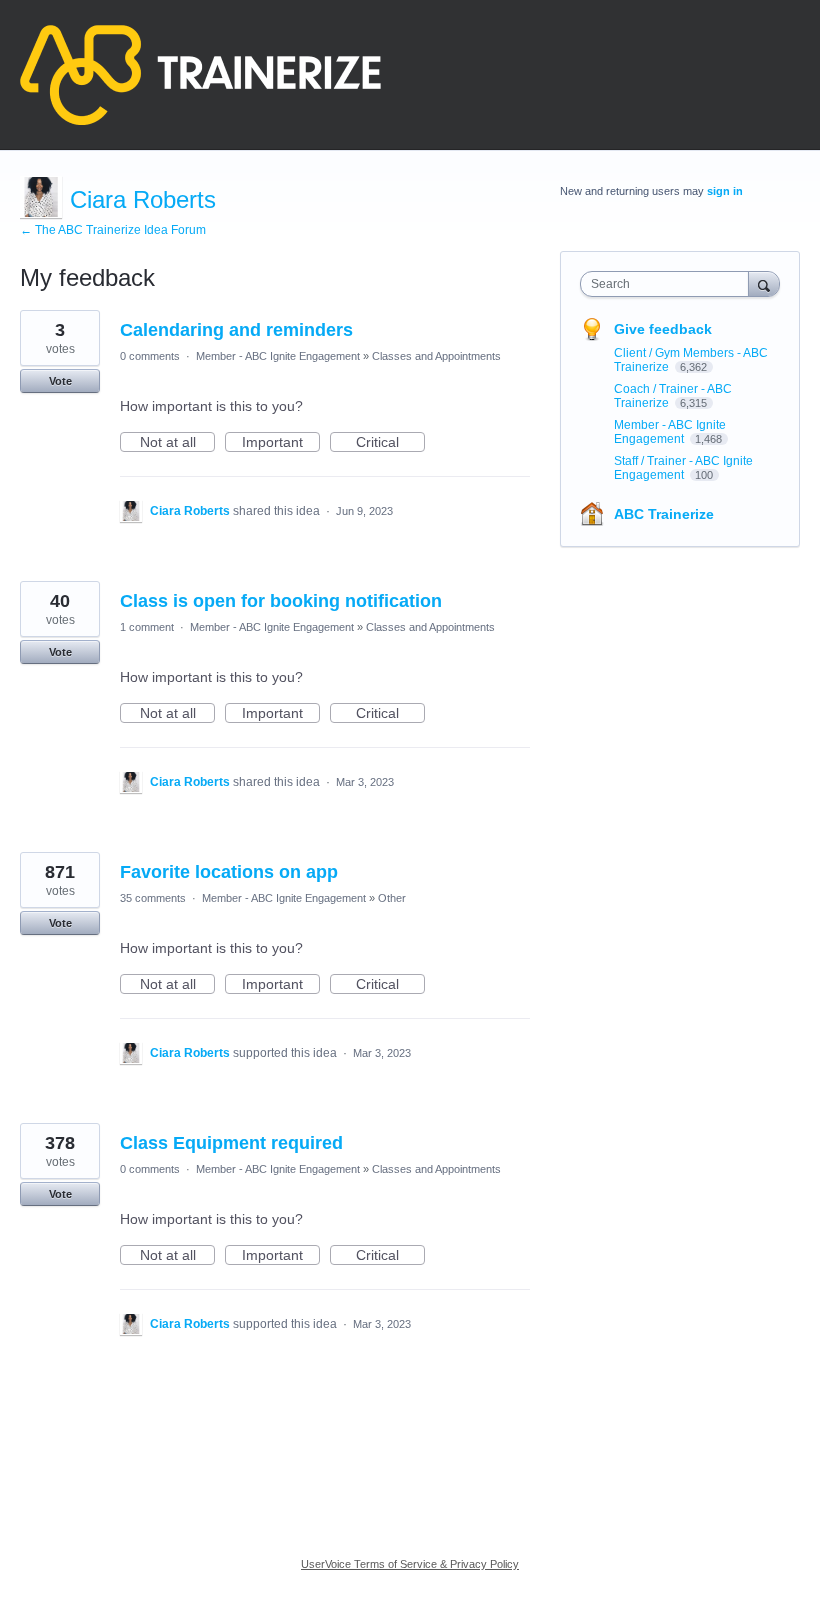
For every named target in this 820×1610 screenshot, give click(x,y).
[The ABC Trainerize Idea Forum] (200, 75)
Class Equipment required (231, 1143)
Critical (390, 443)
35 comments (153, 898)
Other (392, 898)
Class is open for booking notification (281, 601)
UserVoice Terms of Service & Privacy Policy (410, 1564)
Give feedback (663, 329)
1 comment (147, 627)
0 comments (150, 356)
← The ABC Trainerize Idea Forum (113, 230)
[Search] (764, 283)
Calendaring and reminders (236, 330)
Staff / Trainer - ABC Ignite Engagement (683, 468)
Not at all (177, 443)
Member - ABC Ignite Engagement (278, 356)
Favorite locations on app (229, 872)
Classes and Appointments (436, 356)
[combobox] (669, 284)
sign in (725, 191)
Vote (60, 381)
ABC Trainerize (664, 514)
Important (281, 443)
